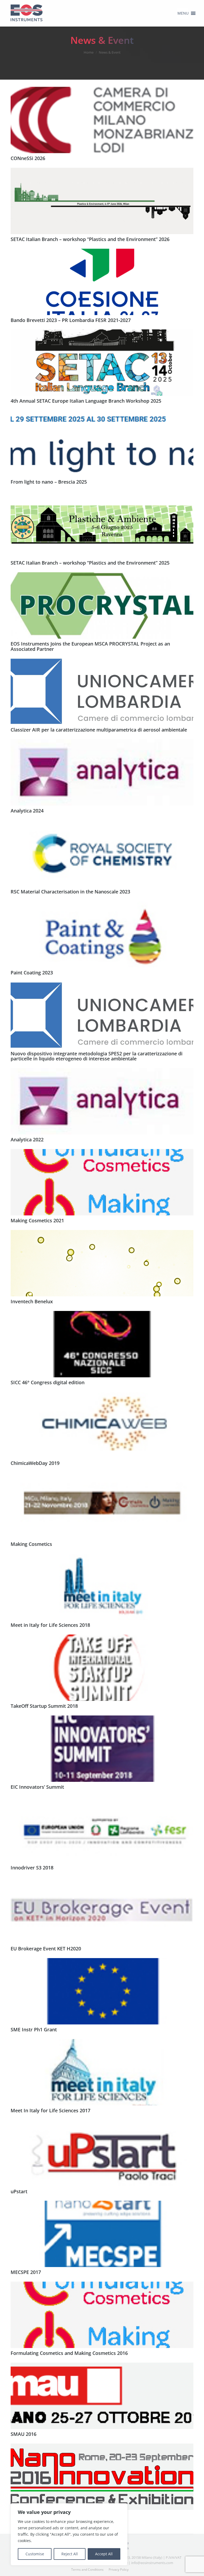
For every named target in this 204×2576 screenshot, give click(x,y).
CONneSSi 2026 (28, 158)
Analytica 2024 (27, 811)
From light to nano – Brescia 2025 (49, 482)
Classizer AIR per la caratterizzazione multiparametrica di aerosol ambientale (99, 730)
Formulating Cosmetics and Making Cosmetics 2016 (69, 2353)
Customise (35, 2554)
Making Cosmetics (31, 1544)
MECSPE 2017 (26, 2272)
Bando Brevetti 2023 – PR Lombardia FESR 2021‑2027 (71, 320)
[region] (69, 2534)
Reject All (70, 2554)
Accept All (104, 2554)
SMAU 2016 (24, 2434)
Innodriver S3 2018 (32, 1868)
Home (89, 52)
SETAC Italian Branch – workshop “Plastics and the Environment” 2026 (90, 239)
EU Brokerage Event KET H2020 (46, 1949)
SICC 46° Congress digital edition (48, 1382)
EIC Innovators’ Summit (37, 1787)
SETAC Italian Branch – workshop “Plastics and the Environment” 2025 (90, 563)
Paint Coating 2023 (32, 973)
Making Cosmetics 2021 (37, 1220)
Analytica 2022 (27, 1139)
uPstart (19, 2191)
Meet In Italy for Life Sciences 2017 (50, 2110)
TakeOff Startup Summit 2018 (44, 1706)
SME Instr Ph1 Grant (34, 2029)
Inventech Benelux (32, 1301)
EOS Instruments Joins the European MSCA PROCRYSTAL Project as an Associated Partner (90, 646)
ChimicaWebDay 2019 (35, 1463)
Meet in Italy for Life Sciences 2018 (50, 1625)
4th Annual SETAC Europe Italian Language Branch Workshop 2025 (86, 401)
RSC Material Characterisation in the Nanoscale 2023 (70, 892)
